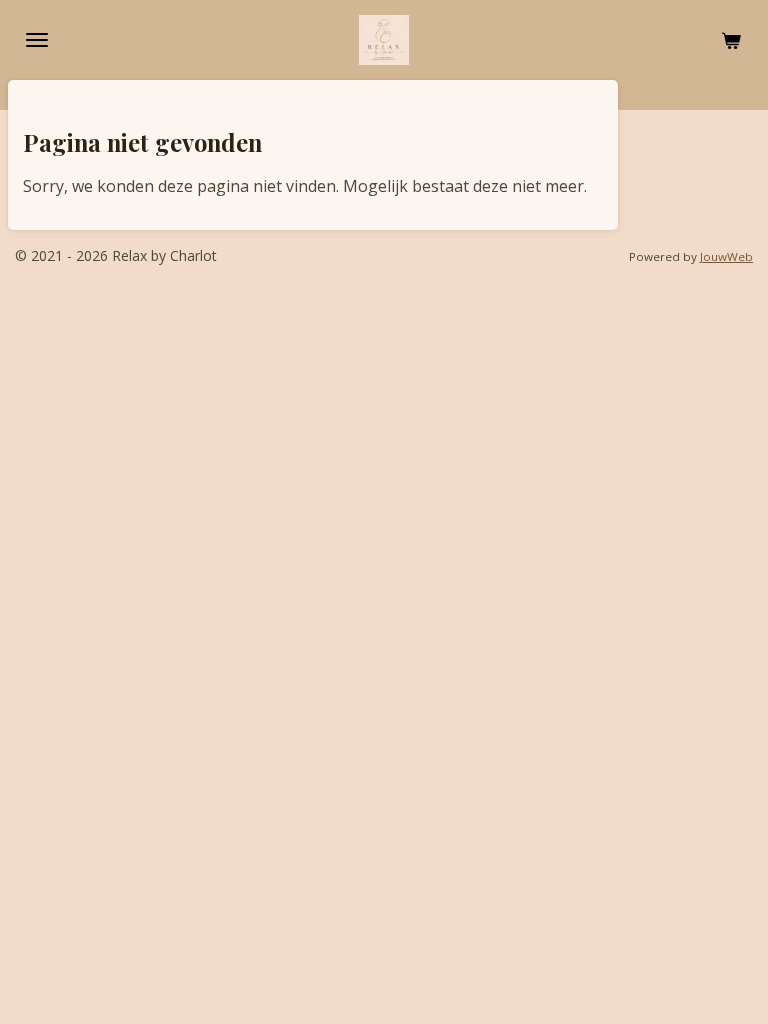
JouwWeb (726, 256)
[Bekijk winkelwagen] (731, 40)
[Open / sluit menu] (37, 40)
